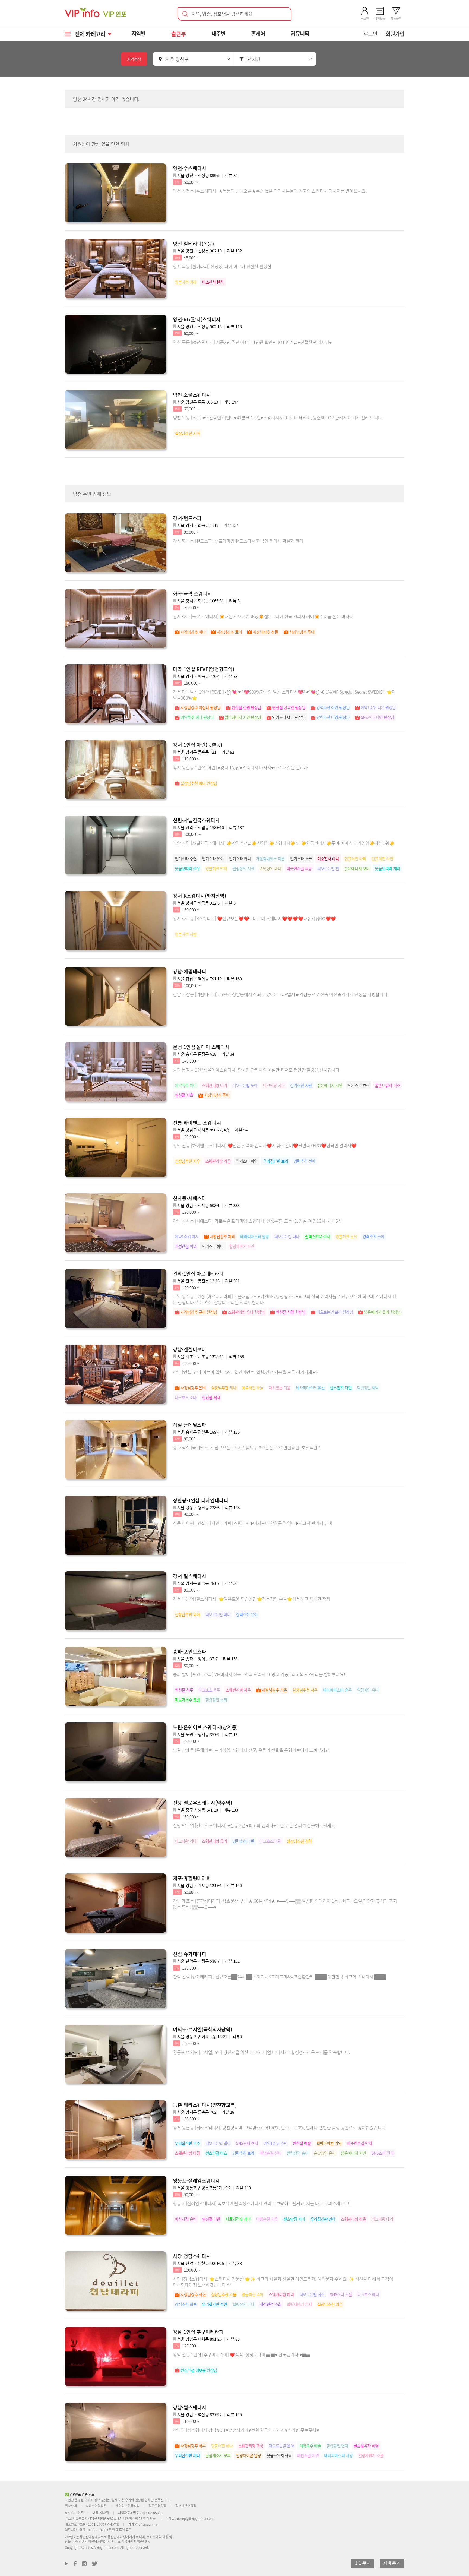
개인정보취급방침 (128, 2506)
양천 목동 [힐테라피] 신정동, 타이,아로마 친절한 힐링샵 (222, 266)
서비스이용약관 (96, 2506)
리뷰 (231, 175)
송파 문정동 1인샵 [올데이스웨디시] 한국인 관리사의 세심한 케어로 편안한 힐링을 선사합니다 (256, 1070)
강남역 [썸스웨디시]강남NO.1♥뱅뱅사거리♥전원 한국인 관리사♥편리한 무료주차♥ (246, 2430)
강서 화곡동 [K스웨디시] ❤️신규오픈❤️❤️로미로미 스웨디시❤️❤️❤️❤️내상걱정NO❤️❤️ (254, 918)
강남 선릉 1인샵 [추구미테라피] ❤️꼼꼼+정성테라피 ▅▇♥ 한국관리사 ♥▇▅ (242, 2354)
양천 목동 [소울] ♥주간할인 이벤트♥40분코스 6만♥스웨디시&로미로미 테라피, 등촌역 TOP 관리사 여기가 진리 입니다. (278, 418)
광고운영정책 (157, 2506)
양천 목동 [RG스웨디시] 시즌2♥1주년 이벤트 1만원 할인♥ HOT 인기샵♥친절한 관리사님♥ (252, 342)
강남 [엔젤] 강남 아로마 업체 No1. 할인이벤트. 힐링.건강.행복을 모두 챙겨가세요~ (246, 1372)
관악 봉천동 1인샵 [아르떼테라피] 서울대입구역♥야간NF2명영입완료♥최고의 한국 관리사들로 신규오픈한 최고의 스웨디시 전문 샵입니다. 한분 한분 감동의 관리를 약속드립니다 (285, 1299)
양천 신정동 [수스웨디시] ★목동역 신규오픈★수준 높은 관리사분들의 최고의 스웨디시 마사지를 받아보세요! (270, 191)
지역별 (138, 34)
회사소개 (71, 2506)
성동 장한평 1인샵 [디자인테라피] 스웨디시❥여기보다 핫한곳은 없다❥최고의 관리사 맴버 (253, 1523)
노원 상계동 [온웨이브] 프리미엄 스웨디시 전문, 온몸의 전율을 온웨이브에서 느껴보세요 (251, 1750)
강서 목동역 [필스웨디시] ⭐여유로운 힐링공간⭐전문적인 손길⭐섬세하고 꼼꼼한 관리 (252, 1599)
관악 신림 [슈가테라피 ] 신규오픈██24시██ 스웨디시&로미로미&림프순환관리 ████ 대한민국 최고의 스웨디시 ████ (279, 1977)
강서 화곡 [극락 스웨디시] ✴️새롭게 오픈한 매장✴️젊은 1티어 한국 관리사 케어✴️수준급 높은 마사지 (263, 616)
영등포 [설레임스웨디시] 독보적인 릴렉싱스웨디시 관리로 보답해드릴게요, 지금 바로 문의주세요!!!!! (262, 2203)
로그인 (370, 34)
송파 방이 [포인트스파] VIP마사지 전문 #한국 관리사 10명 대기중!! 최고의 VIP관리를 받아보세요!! (260, 1674)
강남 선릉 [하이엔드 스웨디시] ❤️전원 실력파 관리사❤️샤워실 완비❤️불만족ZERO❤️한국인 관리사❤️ (265, 1145)
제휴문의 (392, 2563)
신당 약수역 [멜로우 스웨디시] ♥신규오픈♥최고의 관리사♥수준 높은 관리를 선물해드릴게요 (254, 1825)
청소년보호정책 (186, 2506)
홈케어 (258, 34)
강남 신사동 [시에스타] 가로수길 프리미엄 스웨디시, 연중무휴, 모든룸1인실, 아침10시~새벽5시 (257, 1221)
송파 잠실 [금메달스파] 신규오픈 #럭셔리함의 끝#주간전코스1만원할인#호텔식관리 (247, 1447)
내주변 (218, 34)
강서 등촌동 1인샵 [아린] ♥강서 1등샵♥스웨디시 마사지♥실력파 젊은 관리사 (240, 767)
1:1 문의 (363, 2563)
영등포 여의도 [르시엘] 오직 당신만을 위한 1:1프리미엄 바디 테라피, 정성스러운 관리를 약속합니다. (261, 2052)
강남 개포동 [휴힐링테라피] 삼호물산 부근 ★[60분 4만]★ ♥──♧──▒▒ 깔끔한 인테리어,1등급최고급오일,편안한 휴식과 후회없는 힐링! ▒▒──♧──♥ (285, 1904)
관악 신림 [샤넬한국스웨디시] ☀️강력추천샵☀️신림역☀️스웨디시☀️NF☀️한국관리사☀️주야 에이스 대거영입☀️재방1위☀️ (284, 843)
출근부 (178, 34)
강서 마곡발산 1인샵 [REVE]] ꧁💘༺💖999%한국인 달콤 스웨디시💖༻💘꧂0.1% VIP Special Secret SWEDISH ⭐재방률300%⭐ (284, 695)
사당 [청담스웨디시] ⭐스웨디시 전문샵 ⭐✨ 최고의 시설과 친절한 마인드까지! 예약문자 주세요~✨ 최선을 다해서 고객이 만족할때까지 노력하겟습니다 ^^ (283, 2282)
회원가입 (395, 34)
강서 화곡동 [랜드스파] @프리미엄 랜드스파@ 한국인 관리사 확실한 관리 (238, 541)
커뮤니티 (300, 34)
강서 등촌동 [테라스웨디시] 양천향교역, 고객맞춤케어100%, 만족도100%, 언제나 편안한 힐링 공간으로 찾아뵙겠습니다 (279, 2128)
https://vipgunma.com (102, 2547)
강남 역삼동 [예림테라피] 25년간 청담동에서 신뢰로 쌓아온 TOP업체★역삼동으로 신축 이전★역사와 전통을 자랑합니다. (281, 994)
